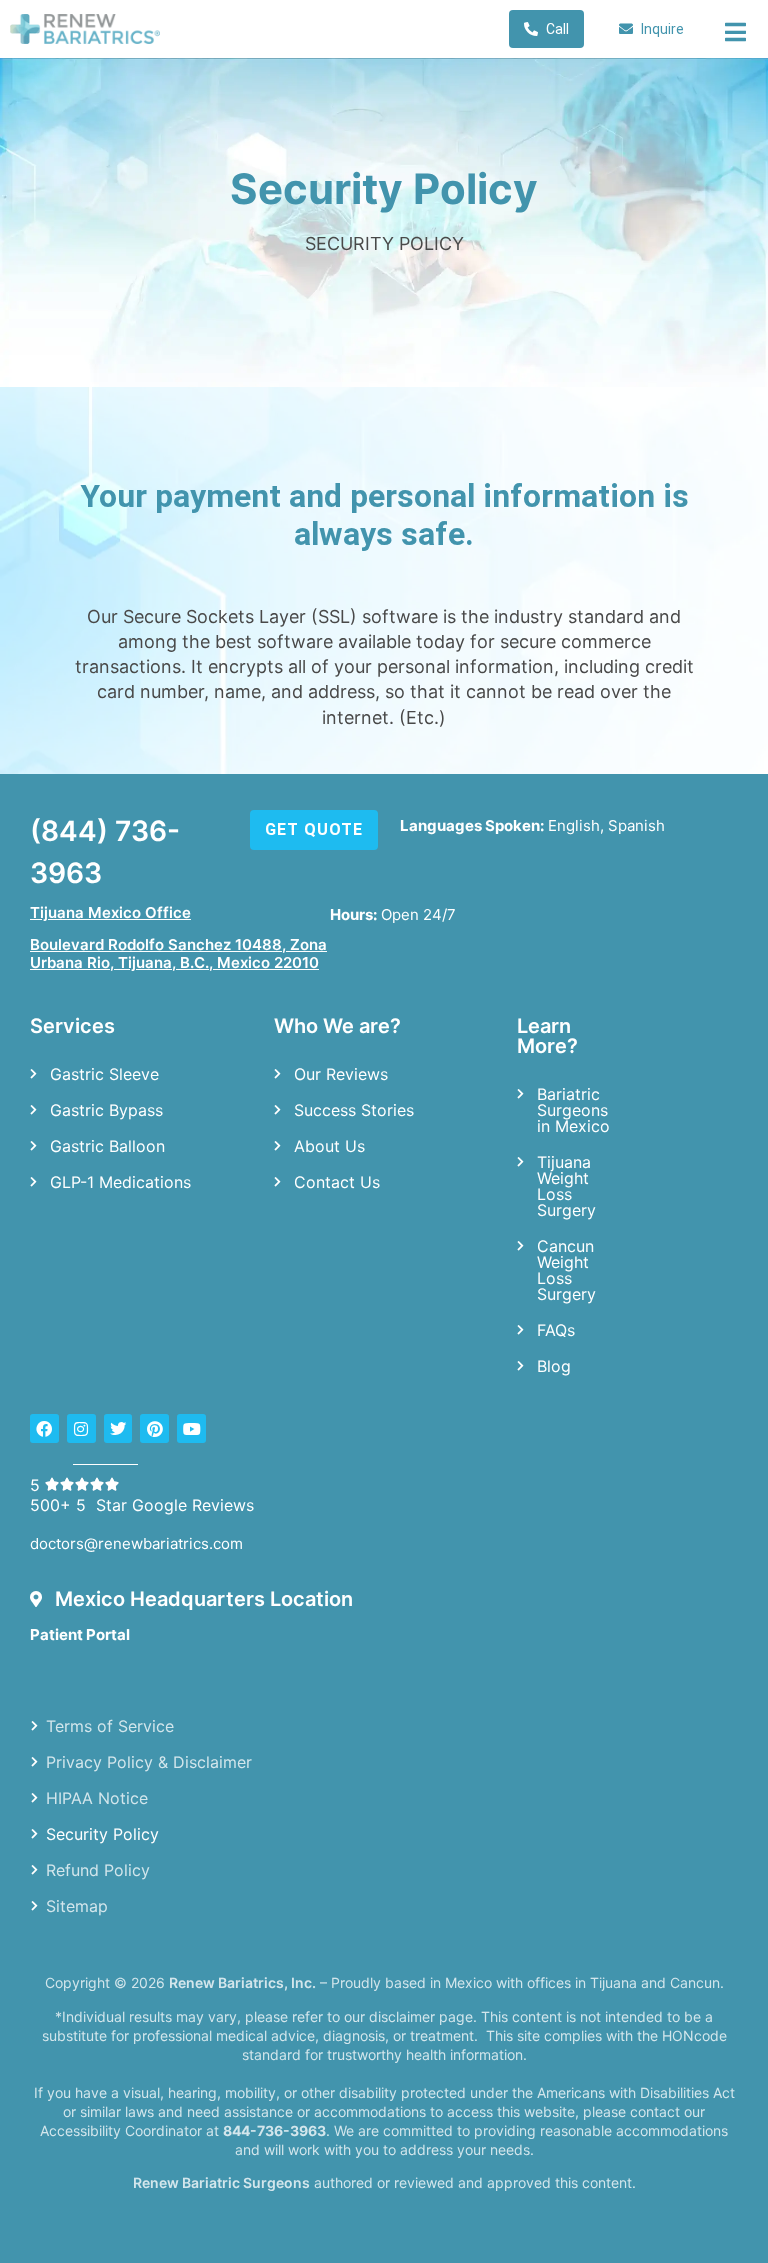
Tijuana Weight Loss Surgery (566, 1186)
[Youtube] (191, 1428)
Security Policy (102, 1833)
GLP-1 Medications (120, 1182)
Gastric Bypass (106, 1110)
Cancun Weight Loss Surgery (566, 1270)
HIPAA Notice (97, 1797)
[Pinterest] (154, 1428)
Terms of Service (110, 1725)
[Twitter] (118, 1428)
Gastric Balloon (107, 1146)
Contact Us (337, 1182)
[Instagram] (81, 1428)
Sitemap (77, 1905)
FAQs (556, 1330)
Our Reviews (341, 1074)
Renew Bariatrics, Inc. (242, 1982)
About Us (329, 1146)
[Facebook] (44, 1428)
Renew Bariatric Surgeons (221, 2182)
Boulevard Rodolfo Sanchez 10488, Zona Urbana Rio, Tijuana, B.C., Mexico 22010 (178, 953)
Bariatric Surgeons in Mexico (573, 1110)
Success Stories (354, 1110)
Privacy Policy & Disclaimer (149, 1761)
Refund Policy (98, 1869)
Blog (554, 1366)
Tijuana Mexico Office (110, 912)
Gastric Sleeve (104, 1074)
